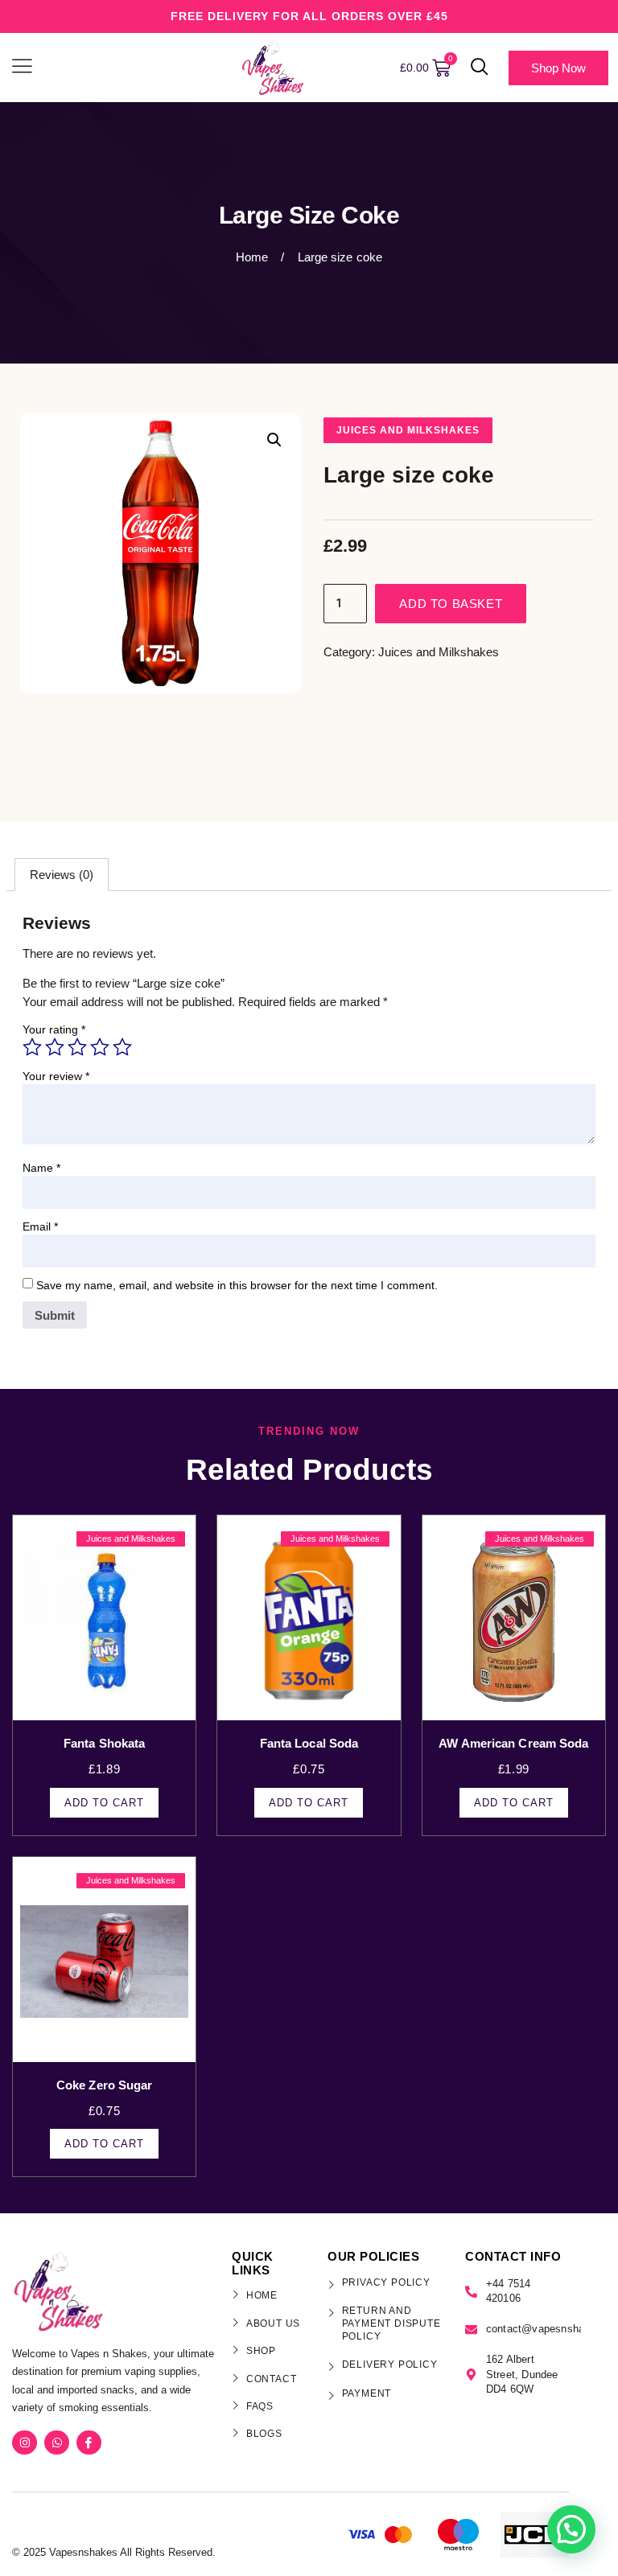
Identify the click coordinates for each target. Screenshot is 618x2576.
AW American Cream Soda (513, 1743)
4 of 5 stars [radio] (100, 1047)
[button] (480, 68)
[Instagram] (25, 2443)
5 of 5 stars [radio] (122, 1047)
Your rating (54, 1029)
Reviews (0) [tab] (62, 875)
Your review (56, 1076)
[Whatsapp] (57, 2443)
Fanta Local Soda (309, 1743)
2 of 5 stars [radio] (55, 1047)
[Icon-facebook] (89, 2443)
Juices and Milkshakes (408, 430)
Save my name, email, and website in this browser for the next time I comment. (237, 1285)
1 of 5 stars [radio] (32, 1047)
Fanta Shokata (104, 1743)
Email (40, 1226)
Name (41, 1168)
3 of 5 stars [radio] (77, 1047)
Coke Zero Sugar (105, 2085)
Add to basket (451, 604)
